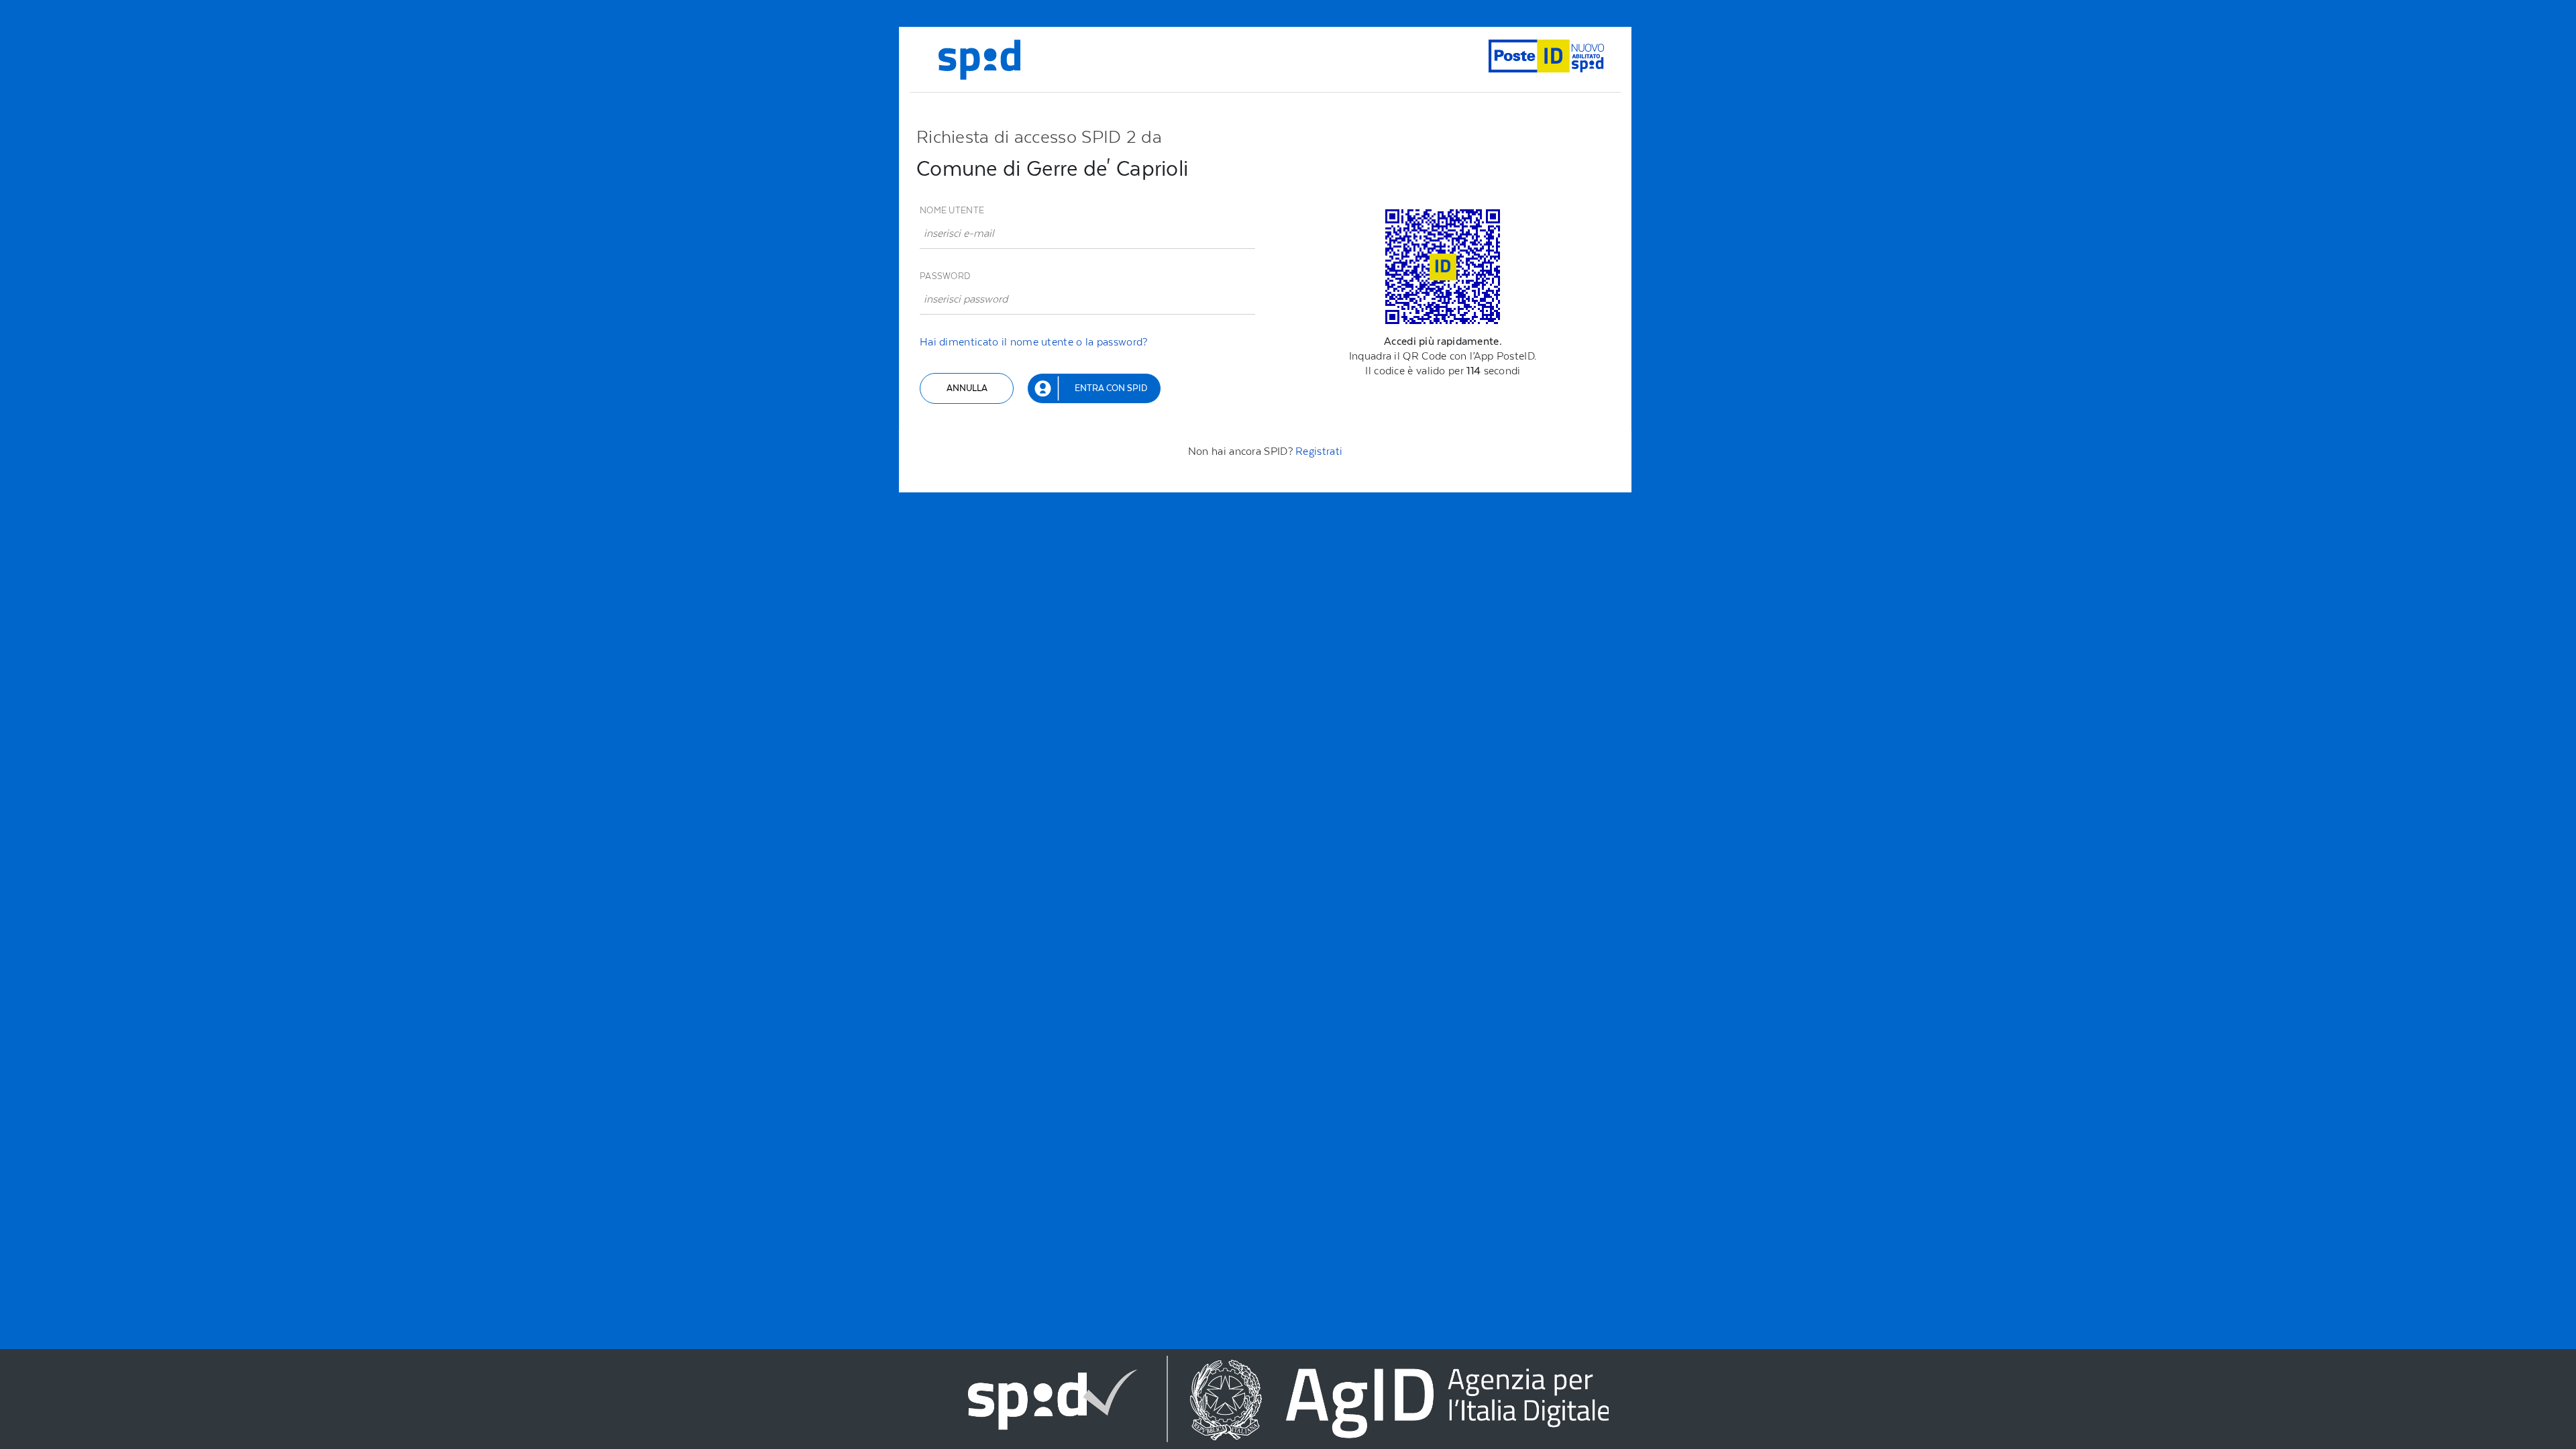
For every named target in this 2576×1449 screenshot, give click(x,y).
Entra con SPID (1111, 388)
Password (945, 276)
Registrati (1319, 451)
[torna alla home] (979, 60)
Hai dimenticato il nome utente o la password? (1034, 342)
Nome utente (952, 210)
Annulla (967, 388)
